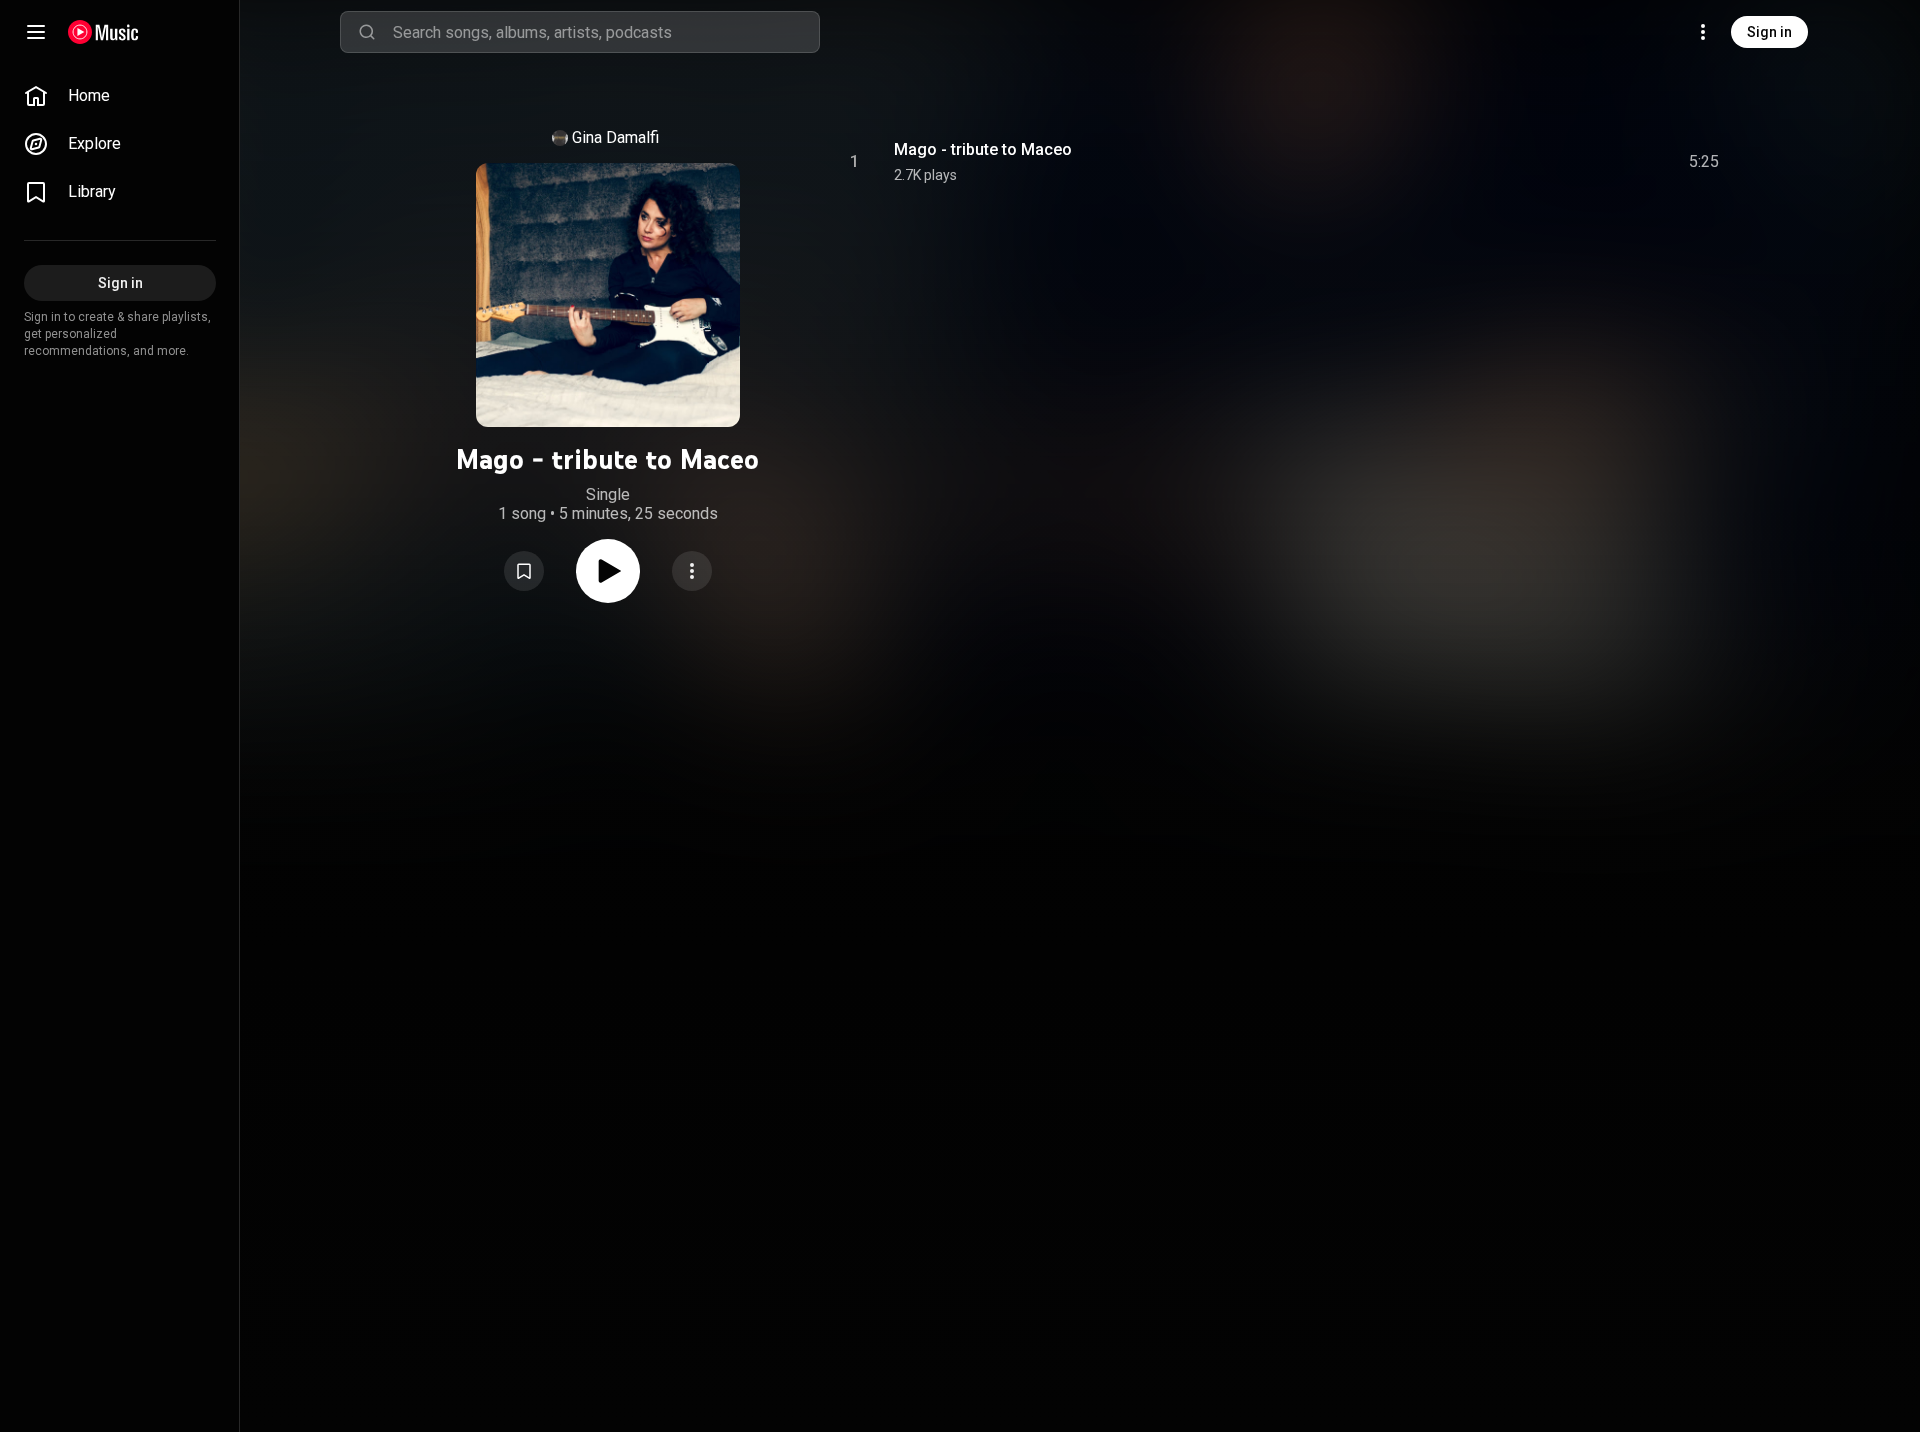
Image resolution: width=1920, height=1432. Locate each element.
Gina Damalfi (615, 137)
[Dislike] (1591, 162)
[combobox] (606, 32)
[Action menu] (692, 571)
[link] (120, 96)
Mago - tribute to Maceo (983, 149)
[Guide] (36, 32)
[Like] (1553, 162)
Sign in (1769, 32)
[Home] (103, 32)
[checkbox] (1705, 162)
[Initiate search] (367, 32)
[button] (524, 571)
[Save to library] (524, 571)
